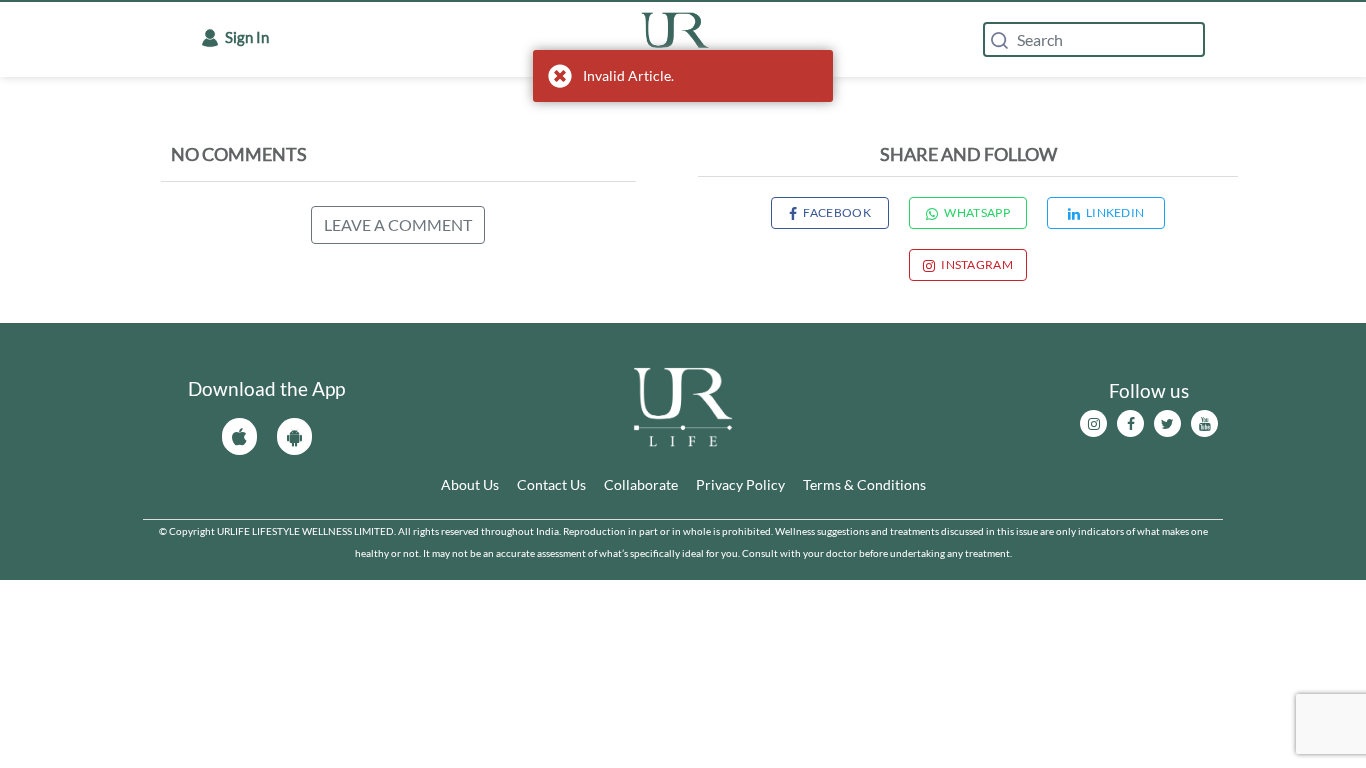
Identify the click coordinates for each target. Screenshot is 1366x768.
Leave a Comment (398, 224)
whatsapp (976, 212)
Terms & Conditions (864, 484)
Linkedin (1115, 212)
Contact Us (551, 484)
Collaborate (641, 484)
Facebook (836, 212)
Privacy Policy (740, 484)
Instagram (977, 264)
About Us (470, 484)
